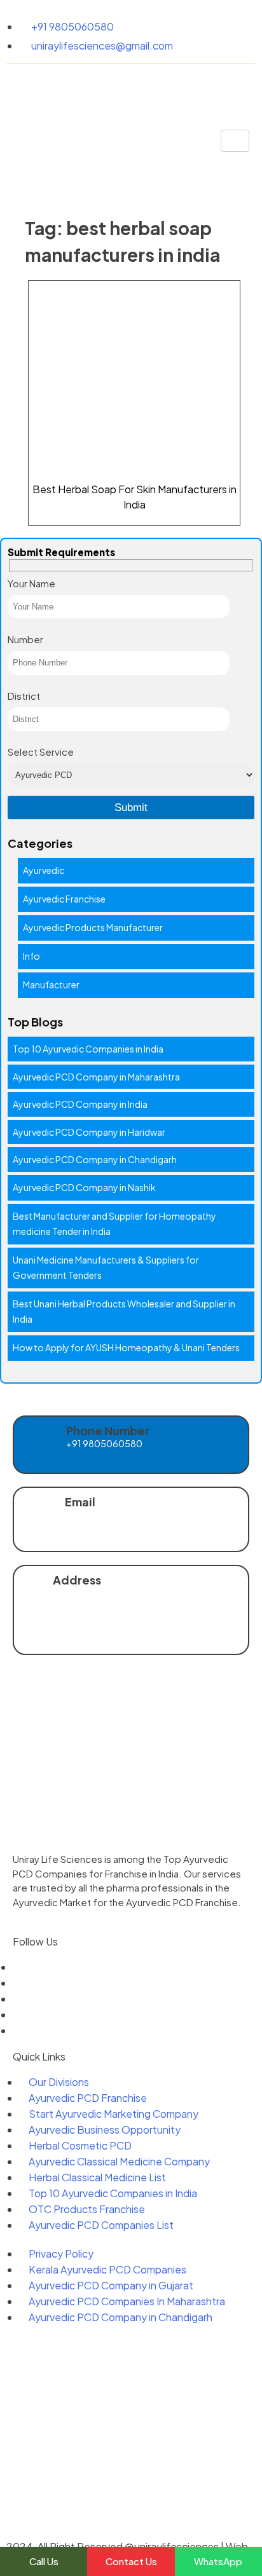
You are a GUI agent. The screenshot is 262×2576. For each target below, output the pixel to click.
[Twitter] (17, 1983)
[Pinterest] (17, 2030)
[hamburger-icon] (235, 141)
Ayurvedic (44, 870)
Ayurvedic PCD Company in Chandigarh (95, 1159)
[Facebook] (17, 1967)
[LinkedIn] (17, 1999)
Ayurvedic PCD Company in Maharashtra (96, 1077)
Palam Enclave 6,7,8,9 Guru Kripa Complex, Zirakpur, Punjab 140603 (146, 1621)
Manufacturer (51, 985)
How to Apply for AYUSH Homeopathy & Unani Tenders (126, 1347)
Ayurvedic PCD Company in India (80, 1104)
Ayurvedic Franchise (64, 899)
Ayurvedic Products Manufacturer (93, 927)
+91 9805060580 (104, 1443)
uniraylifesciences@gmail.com (134, 1524)
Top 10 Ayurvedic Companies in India (88, 1049)
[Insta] (17, 2014)
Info (31, 956)
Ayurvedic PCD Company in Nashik (84, 1187)
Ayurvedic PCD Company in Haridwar (89, 1132)
